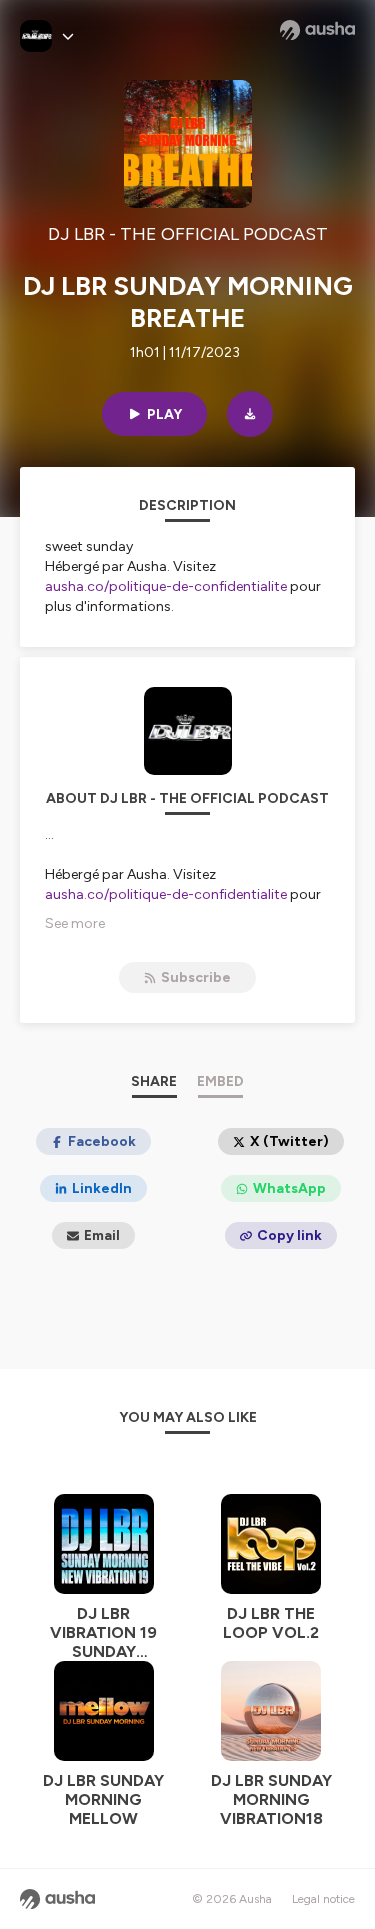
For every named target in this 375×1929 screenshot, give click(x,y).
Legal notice (323, 1899)
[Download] (250, 414)
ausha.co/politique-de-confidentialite (166, 586)
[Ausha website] (317, 30)
